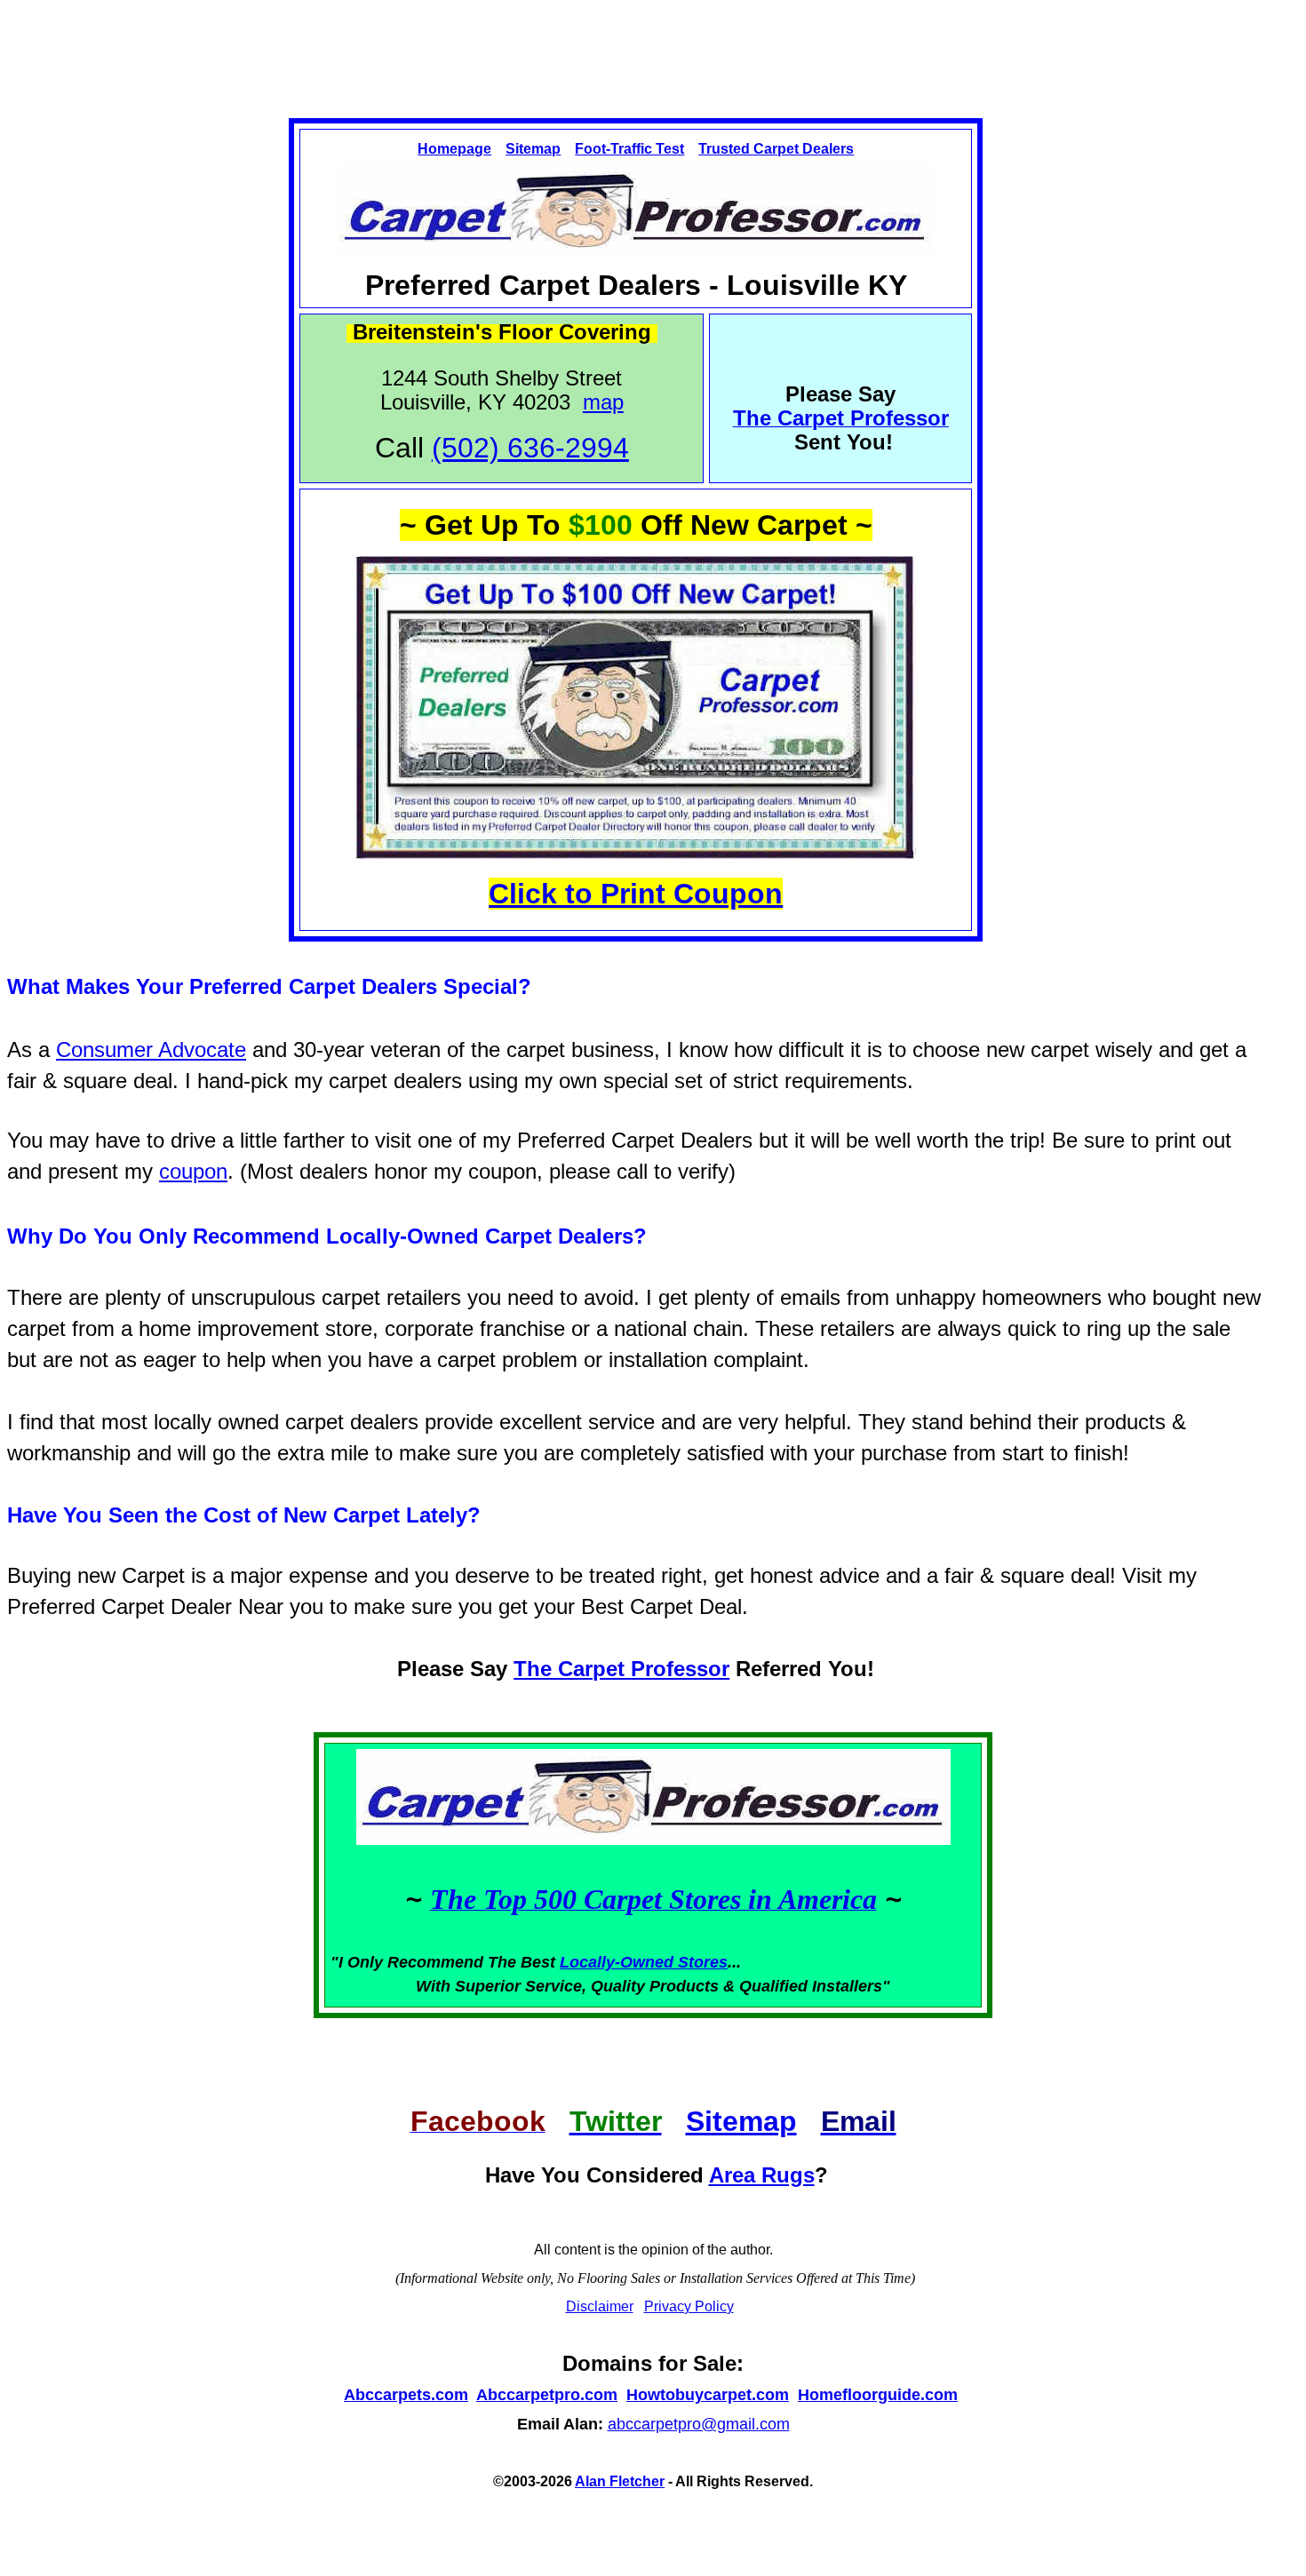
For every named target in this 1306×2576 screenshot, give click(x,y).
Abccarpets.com (406, 2395)
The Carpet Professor (621, 1669)
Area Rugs (762, 2175)
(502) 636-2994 (530, 448)
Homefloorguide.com (878, 2395)
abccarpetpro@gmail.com (699, 2424)
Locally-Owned (619, 1962)
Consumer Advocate (151, 1049)
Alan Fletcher (620, 2481)
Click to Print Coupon (636, 894)
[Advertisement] (653, 44)
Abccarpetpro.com (547, 2395)
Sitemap (533, 149)
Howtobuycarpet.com (708, 2395)
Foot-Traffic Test (629, 149)
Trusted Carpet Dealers (776, 149)
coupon (193, 1171)
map (603, 402)
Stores (703, 1962)
